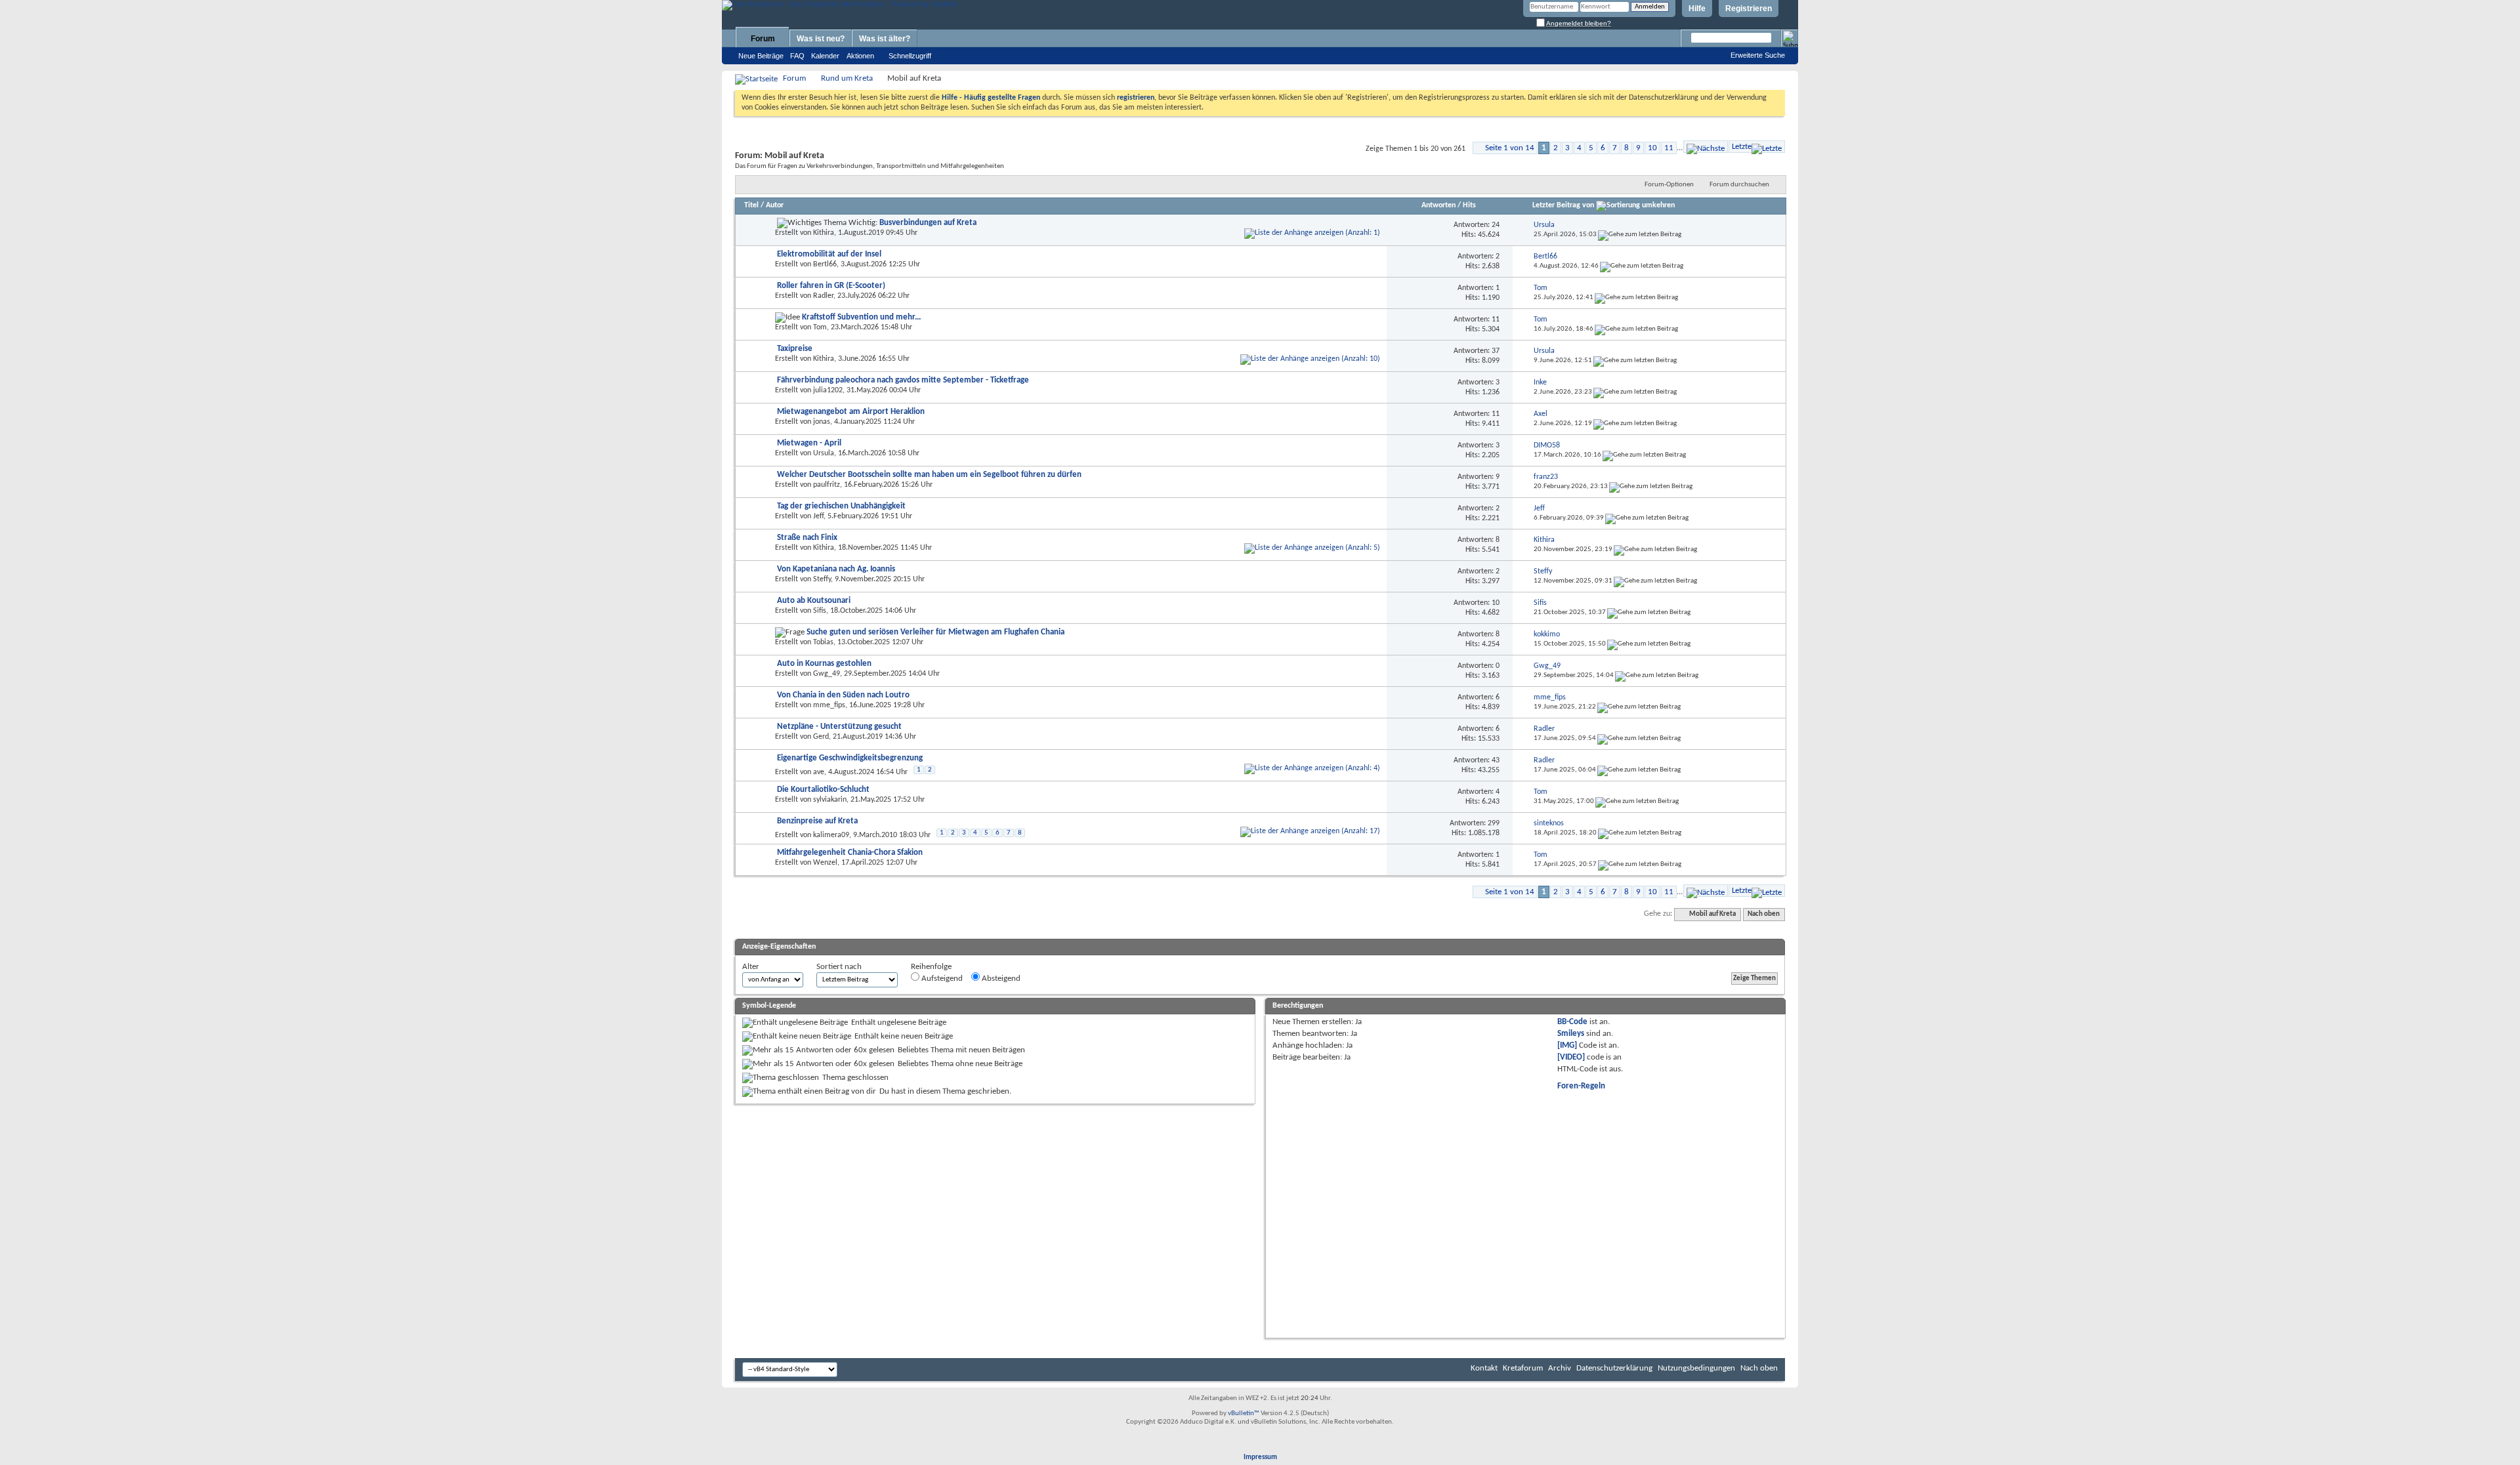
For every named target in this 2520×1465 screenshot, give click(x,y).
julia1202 (828, 390)
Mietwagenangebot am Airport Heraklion (851, 412)
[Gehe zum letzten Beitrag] (1640, 235)
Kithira (824, 233)
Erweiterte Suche (1758, 55)
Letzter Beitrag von (1563, 205)
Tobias (823, 642)
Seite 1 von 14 (1510, 148)
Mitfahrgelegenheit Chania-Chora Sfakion (850, 853)
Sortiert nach (839, 967)
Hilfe (1697, 9)
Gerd (821, 737)
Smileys (1571, 1034)
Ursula (824, 453)
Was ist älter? (885, 39)
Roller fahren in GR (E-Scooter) (831, 286)
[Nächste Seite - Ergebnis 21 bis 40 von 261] (1706, 147)
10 (1652, 148)
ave (819, 772)
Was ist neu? (821, 39)
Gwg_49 (827, 674)
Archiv (1560, 1368)
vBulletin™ (1244, 1413)
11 (1669, 148)
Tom (820, 327)
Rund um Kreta (847, 78)
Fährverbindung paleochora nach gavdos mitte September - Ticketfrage (903, 380)
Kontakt (1484, 1368)
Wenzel (825, 863)
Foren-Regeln (1581, 1086)
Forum (763, 39)
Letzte (1742, 147)
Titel (751, 205)
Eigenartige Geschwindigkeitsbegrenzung (850, 758)
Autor (775, 205)
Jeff (818, 516)
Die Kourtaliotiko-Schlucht (823, 790)
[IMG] (1567, 1045)
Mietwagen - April (809, 443)
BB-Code (1572, 1022)
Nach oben (1764, 914)
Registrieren (1749, 9)
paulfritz (827, 485)
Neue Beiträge (761, 56)
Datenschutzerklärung (1614, 1368)
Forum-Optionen (1669, 185)
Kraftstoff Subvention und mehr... (861, 317)
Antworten (1438, 205)
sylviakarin (830, 800)
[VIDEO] (1571, 1057)
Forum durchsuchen (1739, 185)
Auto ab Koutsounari (814, 601)
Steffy (822, 579)
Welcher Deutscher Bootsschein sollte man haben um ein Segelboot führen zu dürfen (929, 475)
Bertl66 (825, 264)
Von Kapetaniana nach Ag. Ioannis (836, 569)
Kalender (825, 56)
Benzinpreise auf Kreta (817, 821)
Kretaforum (1523, 1368)
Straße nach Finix (807, 538)
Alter (751, 967)
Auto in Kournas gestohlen (824, 664)
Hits (1469, 205)
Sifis (820, 611)
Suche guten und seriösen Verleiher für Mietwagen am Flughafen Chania (935, 632)
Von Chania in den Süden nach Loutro (843, 695)
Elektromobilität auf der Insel (829, 254)
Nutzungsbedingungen (1696, 1368)
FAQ (797, 56)
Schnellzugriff (910, 56)
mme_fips (829, 705)
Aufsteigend (941, 979)
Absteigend (1000, 979)
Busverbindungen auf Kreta (928, 223)
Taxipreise (795, 349)
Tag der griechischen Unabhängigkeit (841, 506)
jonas (822, 422)
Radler (823, 296)
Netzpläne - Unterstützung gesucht (839, 727)
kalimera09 (831, 835)
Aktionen (860, 56)
